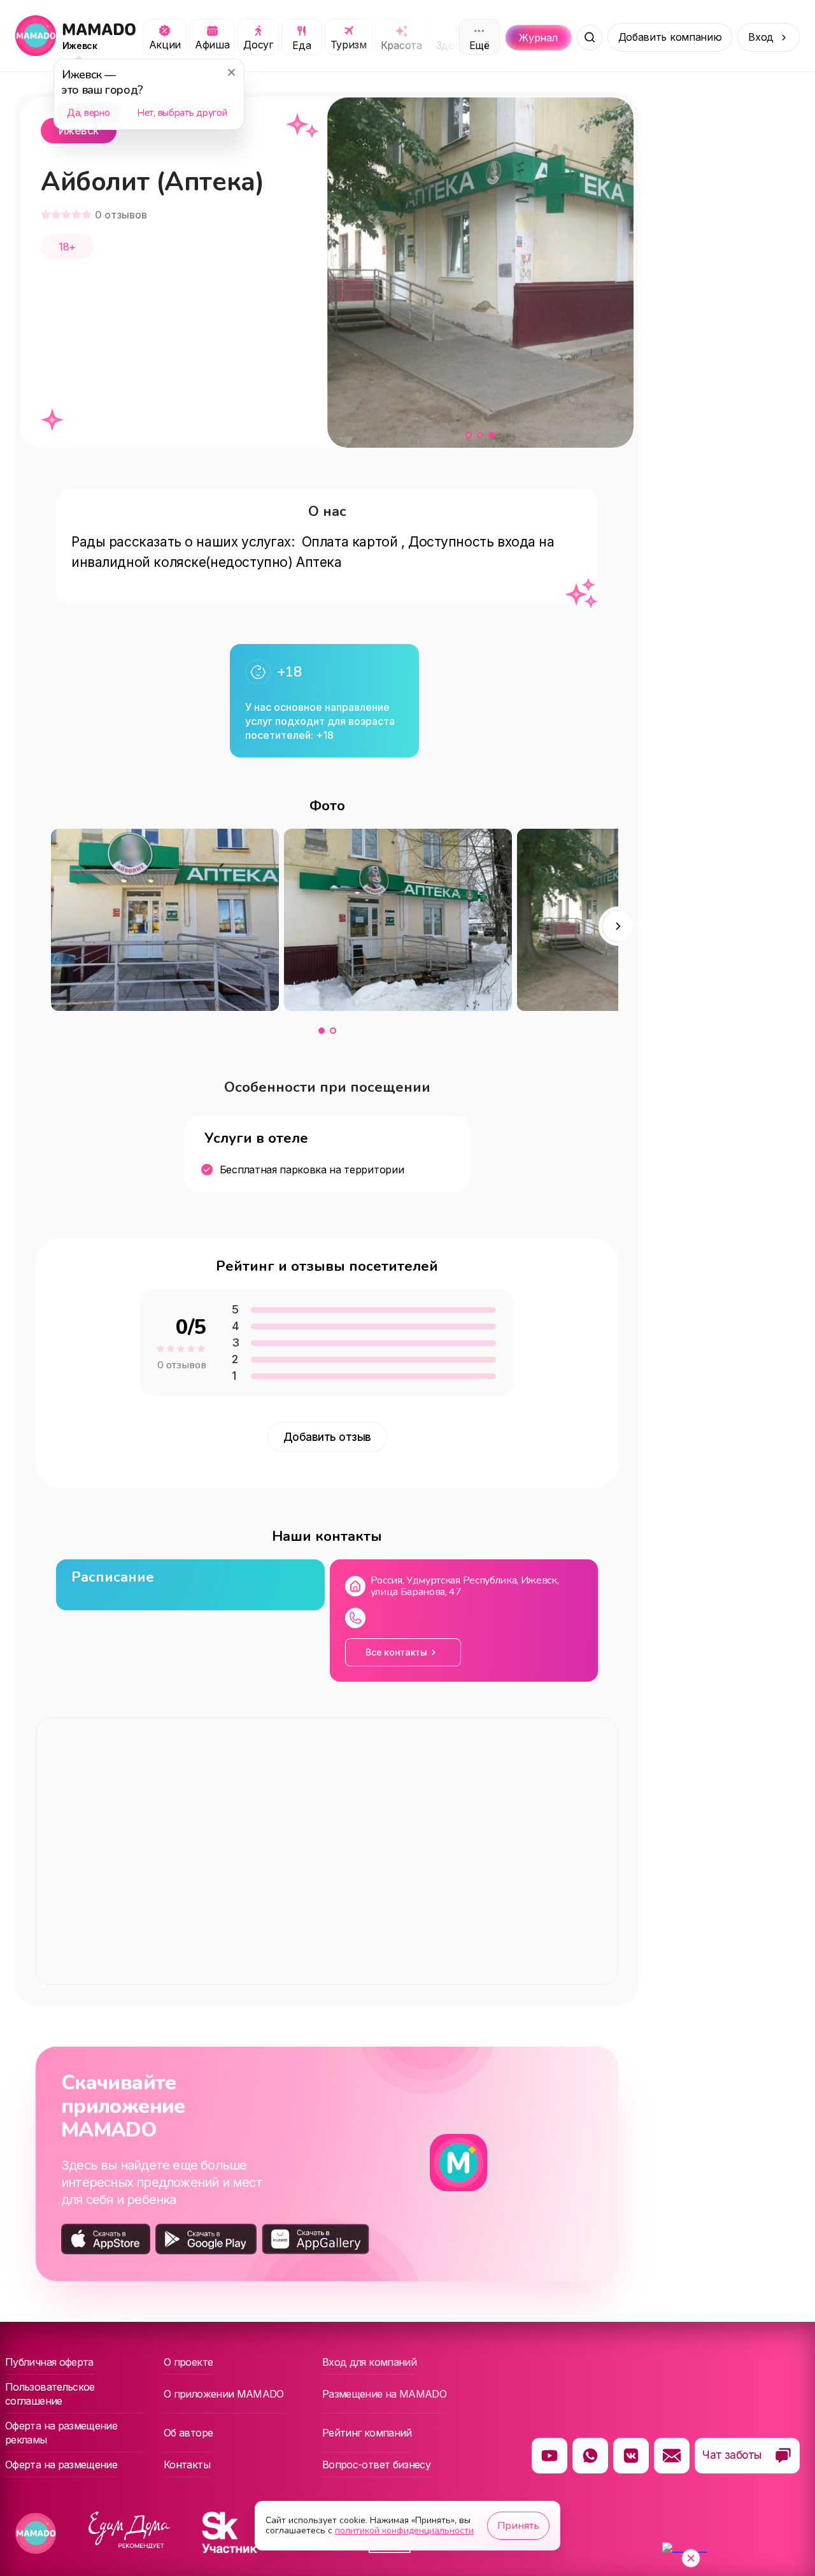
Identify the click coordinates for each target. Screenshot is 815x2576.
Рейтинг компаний (367, 2433)
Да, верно (88, 113)
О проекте (188, 2362)
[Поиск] (590, 38)
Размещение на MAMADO (384, 2394)
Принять (518, 2526)
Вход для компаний (369, 2362)
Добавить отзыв (327, 1437)
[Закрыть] (231, 72)
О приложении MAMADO (224, 2394)
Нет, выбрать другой (182, 113)
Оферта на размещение (61, 2465)
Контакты (187, 2465)
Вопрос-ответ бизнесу (376, 2465)
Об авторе (188, 2433)
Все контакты (396, 1652)
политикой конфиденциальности (404, 2530)
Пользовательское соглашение (50, 2394)
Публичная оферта (49, 2362)
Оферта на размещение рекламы (61, 2433)
